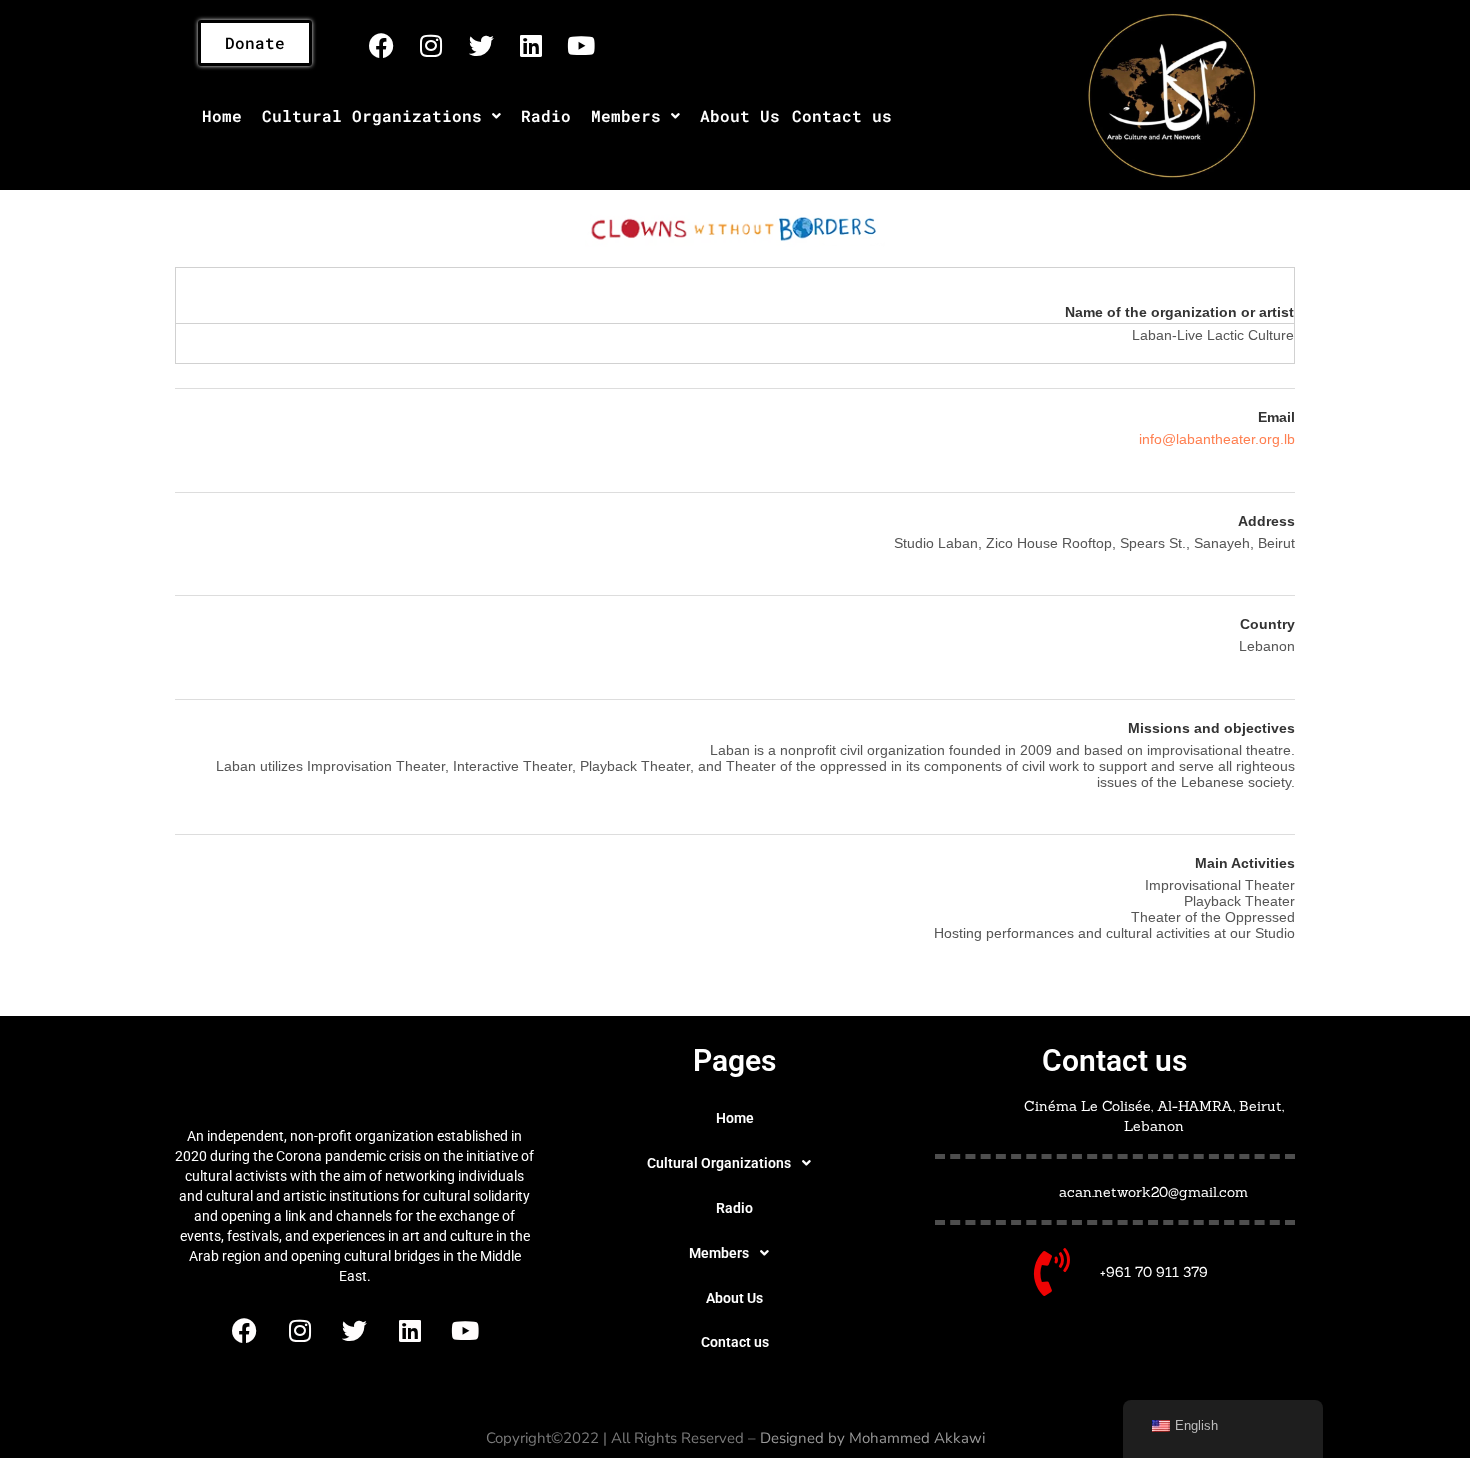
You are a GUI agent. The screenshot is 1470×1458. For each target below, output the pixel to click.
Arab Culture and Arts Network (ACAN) (354, 1075)
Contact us (842, 115)
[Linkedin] (531, 45)
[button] (381, 116)
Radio (546, 115)
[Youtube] (581, 45)
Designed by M (811, 1438)
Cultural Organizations (372, 115)
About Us (740, 115)
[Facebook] (381, 45)
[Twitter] (481, 45)
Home (222, 115)
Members (626, 115)
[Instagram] (431, 45)
